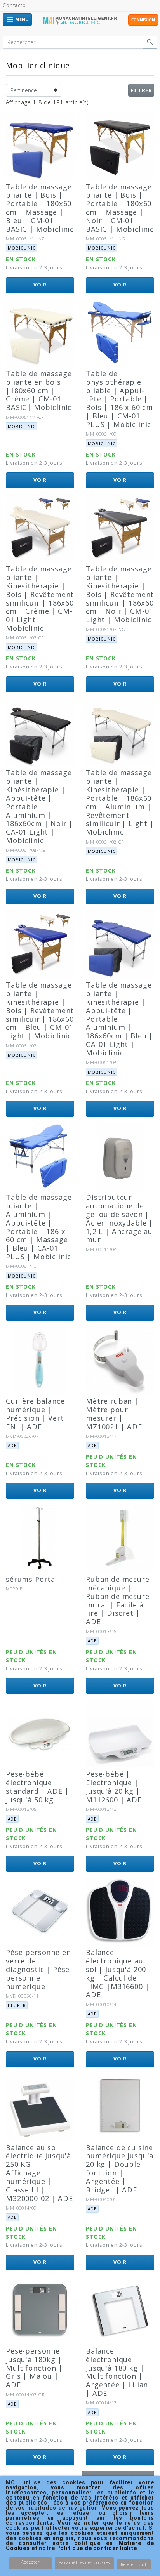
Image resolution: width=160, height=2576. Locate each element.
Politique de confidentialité (97, 2548)
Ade (12, 1445)
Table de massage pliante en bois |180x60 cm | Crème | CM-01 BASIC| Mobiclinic (39, 390)
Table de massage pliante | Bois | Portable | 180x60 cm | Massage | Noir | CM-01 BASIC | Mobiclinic (120, 208)
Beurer (17, 2005)
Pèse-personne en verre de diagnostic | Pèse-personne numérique (39, 1969)
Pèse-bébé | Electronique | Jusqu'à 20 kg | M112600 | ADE (114, 1787)
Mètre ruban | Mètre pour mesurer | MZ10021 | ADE (114, 1414)
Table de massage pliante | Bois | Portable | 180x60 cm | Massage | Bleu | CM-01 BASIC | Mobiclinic (40, 208)
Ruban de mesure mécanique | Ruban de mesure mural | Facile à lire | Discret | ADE (118, 1600)
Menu (17, 20)
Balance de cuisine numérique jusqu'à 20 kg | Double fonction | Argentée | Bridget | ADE (120, 2169)
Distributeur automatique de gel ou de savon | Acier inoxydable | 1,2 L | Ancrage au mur (119, 1218)
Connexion (143, 20)
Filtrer (141, 90)
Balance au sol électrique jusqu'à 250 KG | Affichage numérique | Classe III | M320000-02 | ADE (39, 2173)
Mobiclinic (22, 248)
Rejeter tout (134, 2564)
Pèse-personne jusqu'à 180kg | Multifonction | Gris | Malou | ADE (34, 2368)
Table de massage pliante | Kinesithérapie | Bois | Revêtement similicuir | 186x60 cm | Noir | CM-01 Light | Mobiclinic (120, 594)
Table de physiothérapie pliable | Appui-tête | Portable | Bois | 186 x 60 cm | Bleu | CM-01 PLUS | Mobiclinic (119, 399)
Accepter (30, 2562)
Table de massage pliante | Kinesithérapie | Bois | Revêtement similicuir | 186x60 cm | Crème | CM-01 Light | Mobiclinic (40, 598)
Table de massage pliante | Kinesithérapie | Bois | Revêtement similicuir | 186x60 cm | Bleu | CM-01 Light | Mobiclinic (40, 1010)
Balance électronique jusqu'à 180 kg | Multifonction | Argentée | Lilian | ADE (117, 2372)
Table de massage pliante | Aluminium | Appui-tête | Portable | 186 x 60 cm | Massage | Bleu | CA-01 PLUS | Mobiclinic (39, 1227)
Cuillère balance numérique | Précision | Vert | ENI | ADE (38, 1414)
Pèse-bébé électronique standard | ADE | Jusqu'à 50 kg (37, 1787)
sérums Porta (30, 1579)
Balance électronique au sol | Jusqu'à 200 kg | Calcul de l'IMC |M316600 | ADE (117, 1973)
